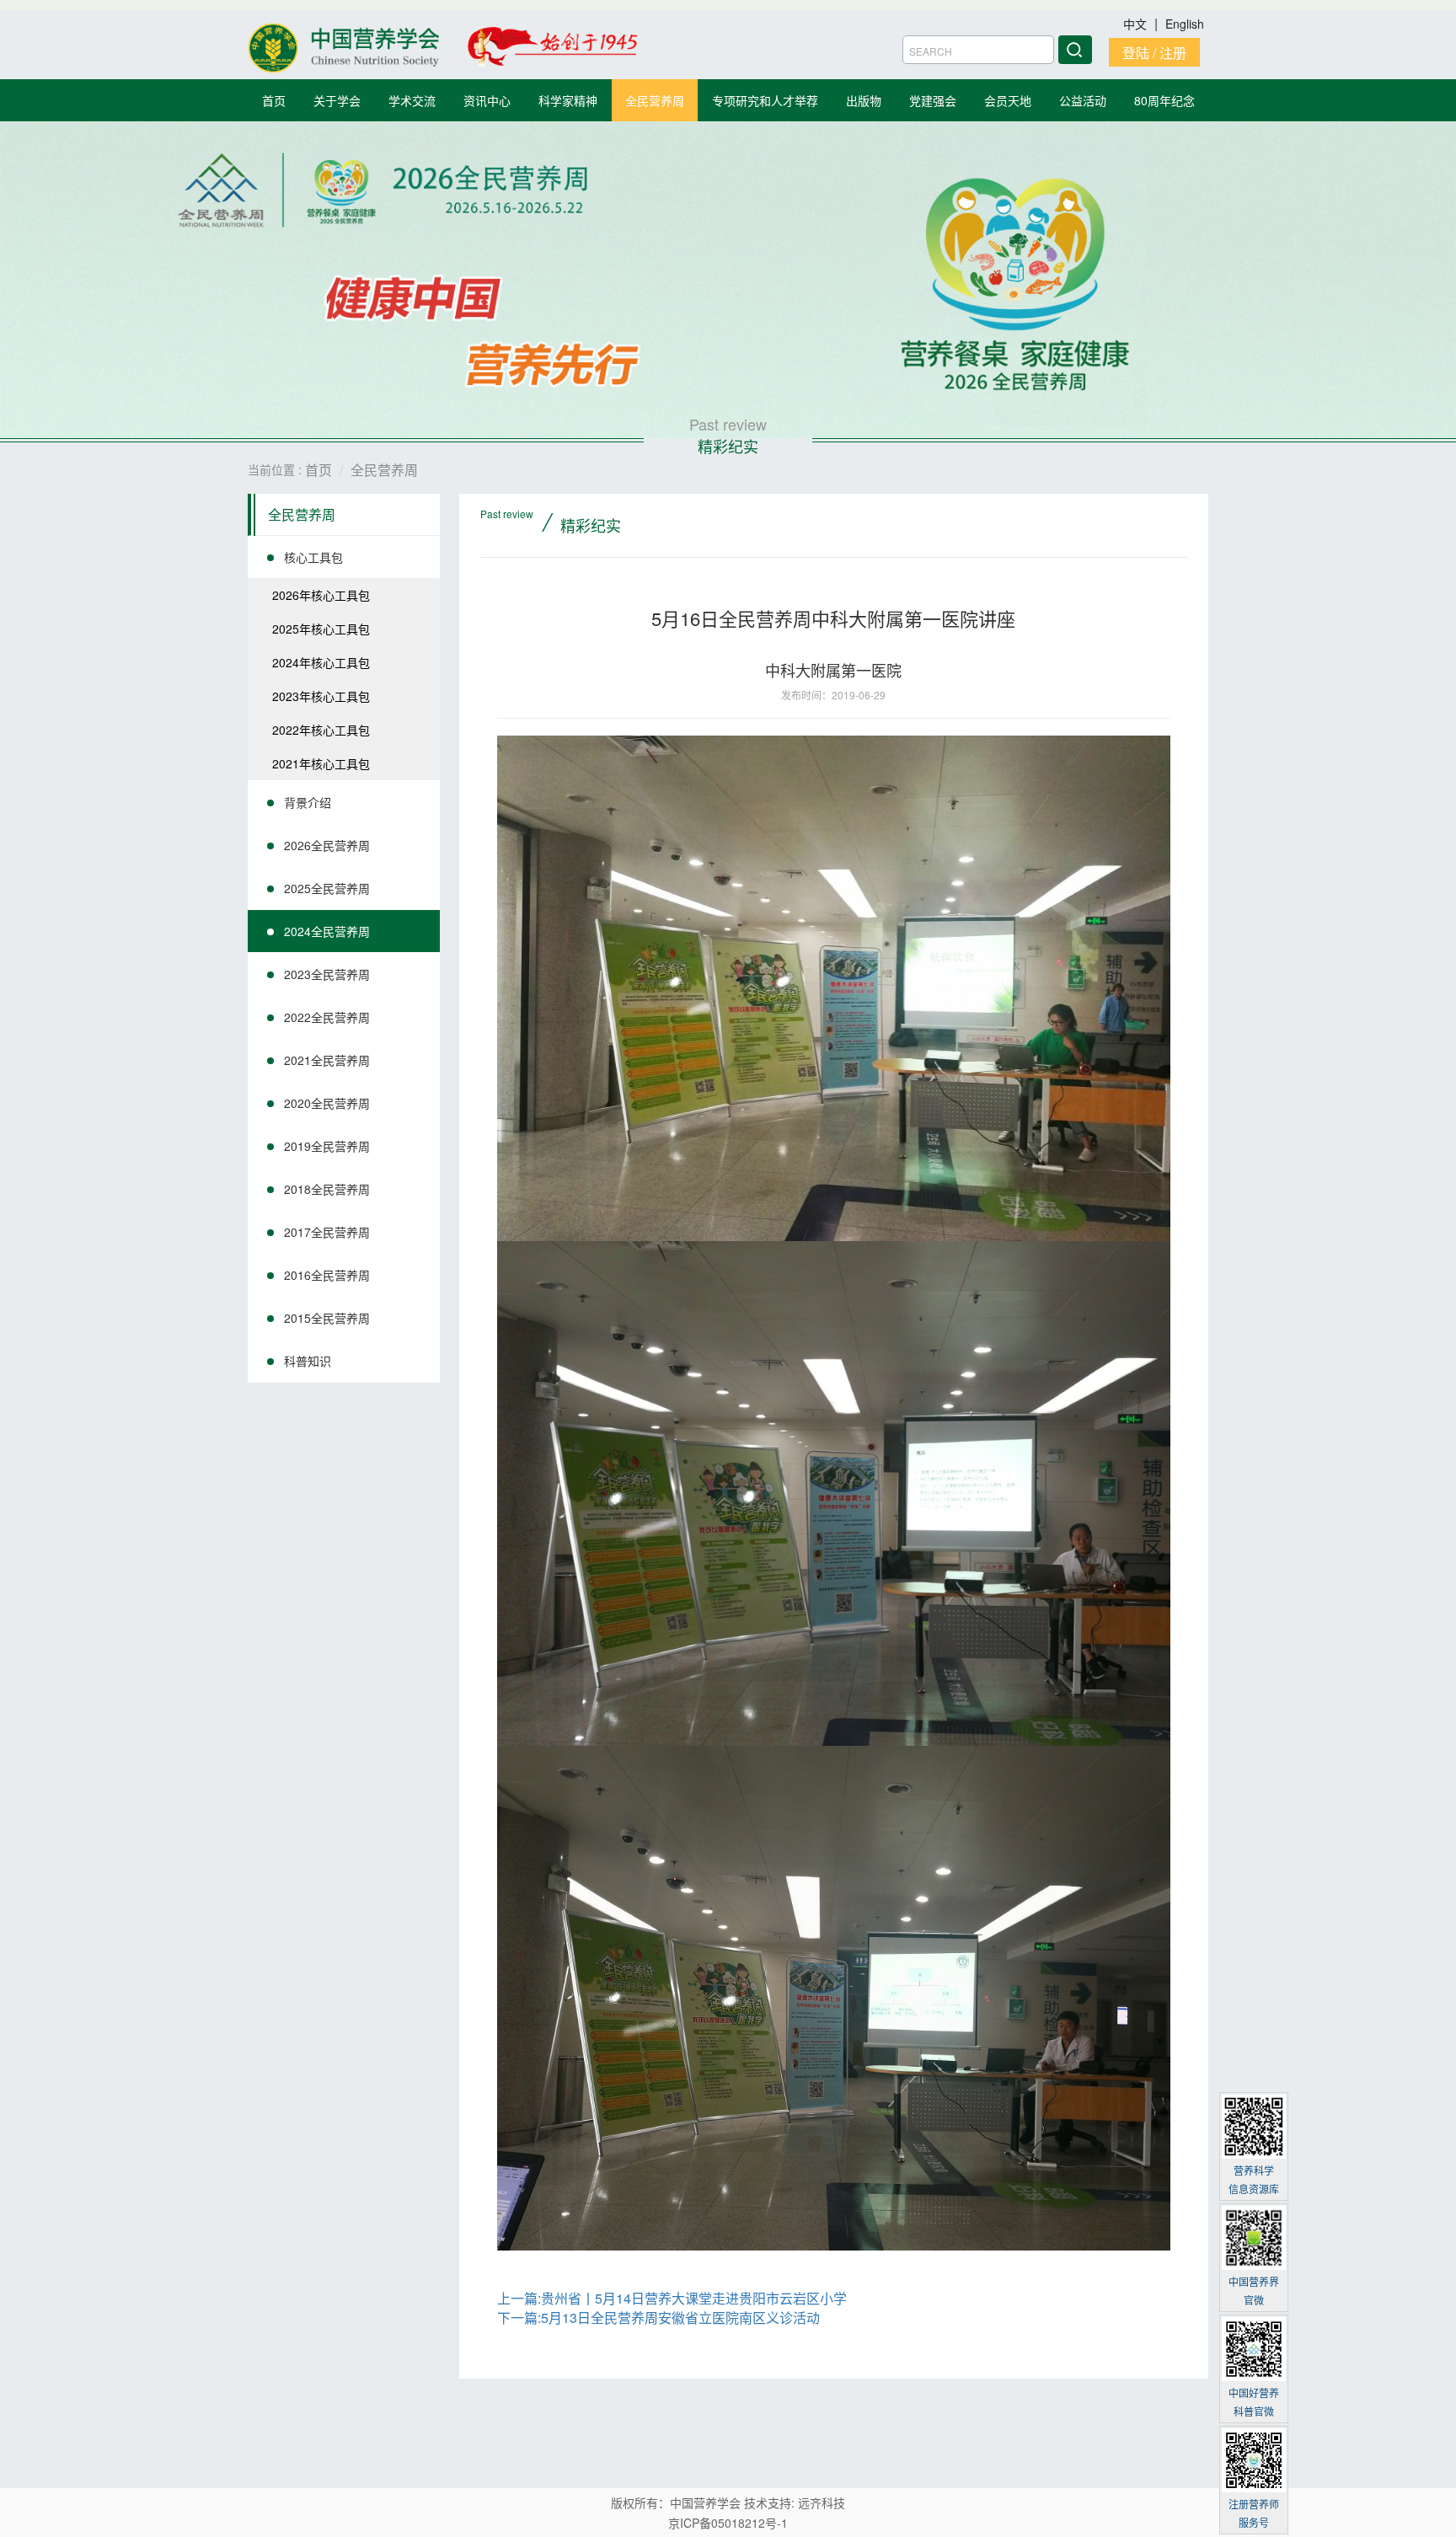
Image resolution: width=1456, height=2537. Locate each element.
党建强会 (933, 100)
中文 (1137, 24)
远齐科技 (822, 2502)
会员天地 (1008, 100)
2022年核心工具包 (321, 730)
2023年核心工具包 (321, 696)
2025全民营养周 (327, 888)
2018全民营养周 (327, 1189)
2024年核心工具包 (321, 662)
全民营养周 (655, 100)
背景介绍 (308, 802)
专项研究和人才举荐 (765, 100)
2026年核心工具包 (321, 595)
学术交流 (412, 100)
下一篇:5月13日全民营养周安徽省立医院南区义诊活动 (658, 2318)
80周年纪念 (1164, 100)
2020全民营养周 (327, 1103)
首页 (274, 100)
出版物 (864, 100)
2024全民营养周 (327, 931)
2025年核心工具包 (321, 629)
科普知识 (308, 1361)
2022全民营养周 (327, 1017)
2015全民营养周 (327, 1318)
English (1185, 24)
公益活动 (1083, 100)
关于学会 (337, 100)
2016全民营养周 (327, 1275)
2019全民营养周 (327, 1146)
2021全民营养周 (327, 1060)
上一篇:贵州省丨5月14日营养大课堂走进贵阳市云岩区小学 (672, 2298)
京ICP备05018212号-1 (728, 2523)
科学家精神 (568, 100)
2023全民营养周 (327, 974)
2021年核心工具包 (321, 763)
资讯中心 (487, 100)
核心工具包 (313, 557)
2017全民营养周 (327, 1232)
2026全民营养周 (327, 845)
